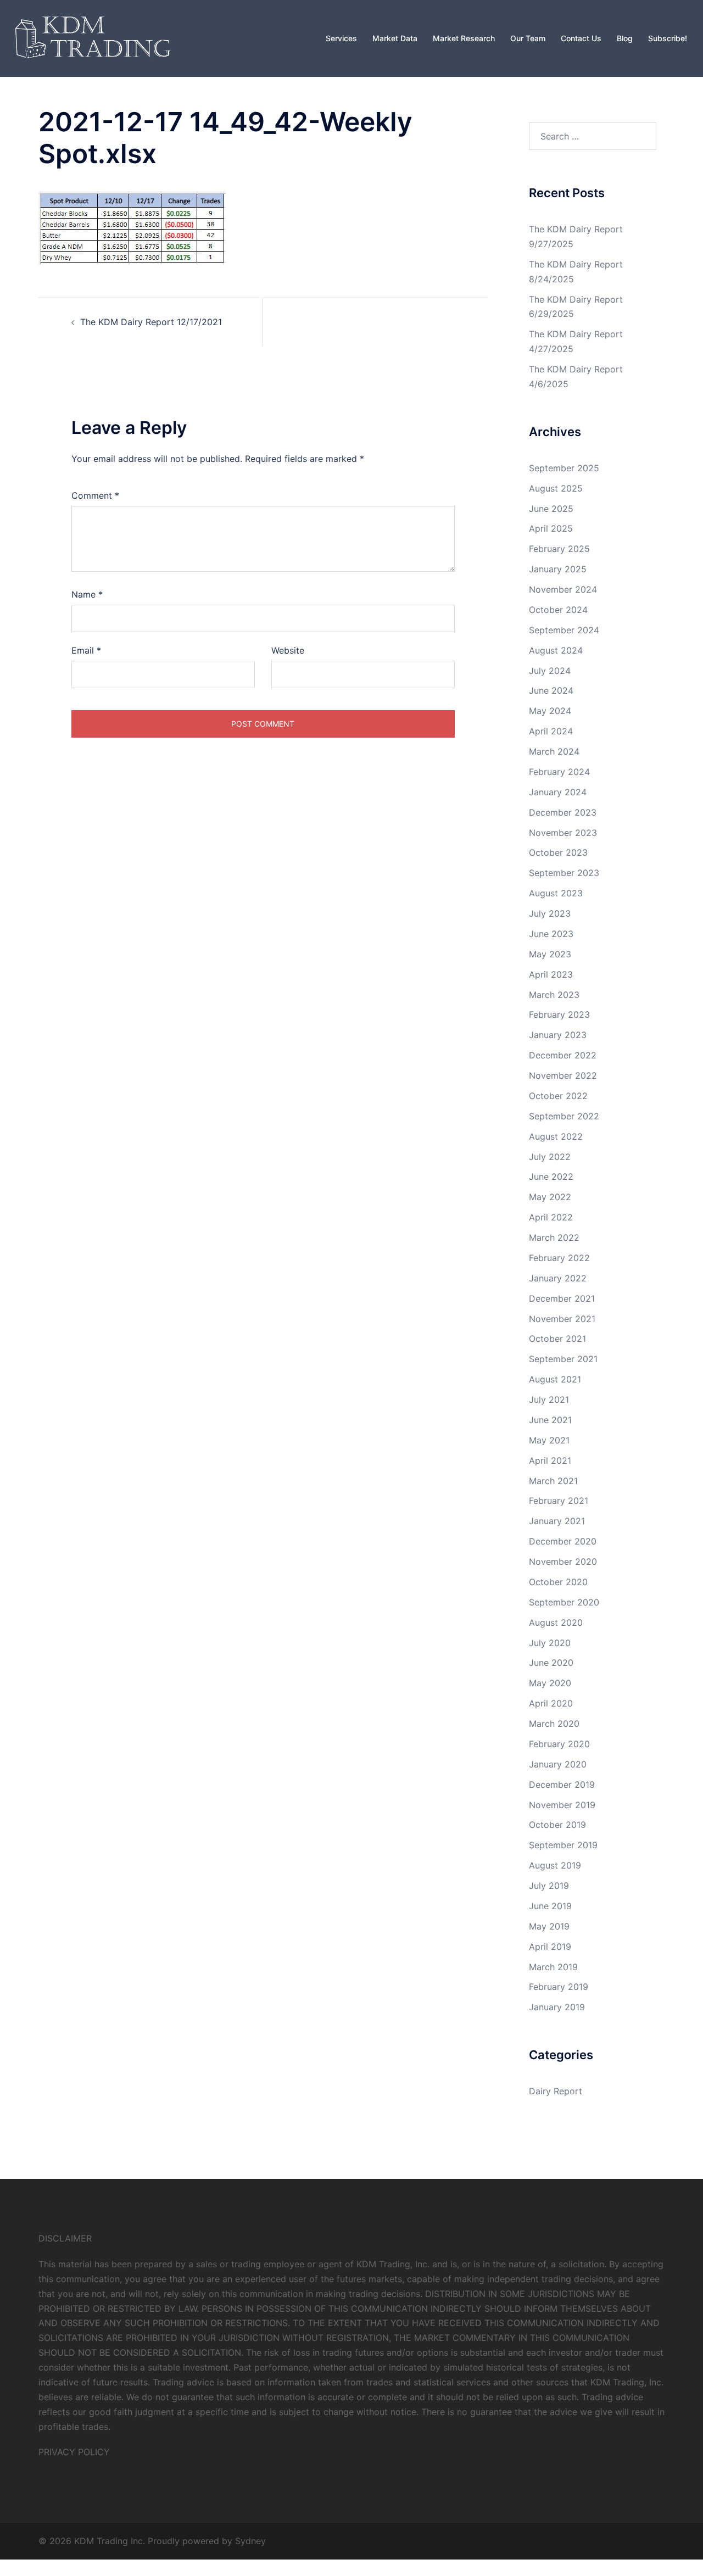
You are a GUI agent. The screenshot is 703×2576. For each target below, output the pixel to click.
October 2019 (557, 1825)
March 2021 (553, 1481)
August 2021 (555, 1379)
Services (341, 38)
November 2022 (563, 1075)
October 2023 (558, 852)
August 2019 (555, 1865)
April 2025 (551, 528)
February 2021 (559, 1501)
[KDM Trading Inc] (91, 37)
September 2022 (564, 1116)
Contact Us (581, 38)
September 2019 (563, 1845)
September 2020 (564, 1602)
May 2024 (550, 711)
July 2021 (549, 1399)
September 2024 (564, 630)
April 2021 (550, 1460)
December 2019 (562, 1785)
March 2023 (554, 995)
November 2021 (562, 1319)
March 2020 (554, 1724)
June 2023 (551, 934)
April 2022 (551, 1217)
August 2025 (556, 488)
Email (86, 650)
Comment (95, 495)
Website (288, 650)
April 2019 (550, 1947)
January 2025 (558, 569)
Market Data (395, 38)
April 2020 (551, 1703)
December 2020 (563, 1541)
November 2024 (563, 589)
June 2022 (551, 1177)
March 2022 (554, 1237)
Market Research (464, 38)
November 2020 (563, 1562)
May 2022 (550, 1197)
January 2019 (557, 2007)
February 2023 (559, 1014)
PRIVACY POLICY (74, 2452)
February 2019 (559, 1987)
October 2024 (558, 610)
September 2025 (564, 468)
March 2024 (554, 751)
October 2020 (558, 1582)
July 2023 (550, 913)
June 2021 (550, 1420)
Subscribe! (668, 38)
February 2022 (559, 1258)
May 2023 (550, 954)
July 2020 (550, 1643)
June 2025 (551, 509)
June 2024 (551, 690)
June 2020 (551, 1663)
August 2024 (556, 650)
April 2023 (551, 974)
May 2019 (549, 1926)
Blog (625, 38)
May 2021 (549, 1440)
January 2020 (558, 1764)
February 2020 (559, 1744)
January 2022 (558, 1278)
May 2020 (550, 1683)
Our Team (528, 38)
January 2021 (557, 1521)
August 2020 (556, 1622)
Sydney (250, 2541)
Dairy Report (556, 2091)
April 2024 (551, 731)
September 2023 (564, 873)
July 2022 (550, 1157)
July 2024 (550, 671)
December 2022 (563, 1055)
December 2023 (563, 812)
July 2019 (549, 1886)
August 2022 (556, 1136)
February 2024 (559, 772)
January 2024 (558, 792)
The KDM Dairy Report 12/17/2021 (151, 322)
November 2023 (563, 833)
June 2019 (550, 1906)
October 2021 (557, 1339)
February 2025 (559, 549)
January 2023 (558, 1035)
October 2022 (558, 1096)
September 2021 (563, 1359)
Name (87, 594)
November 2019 (562, 1805)
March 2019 (553, 1967)
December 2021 (562, 1298)
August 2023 (556, 893)
